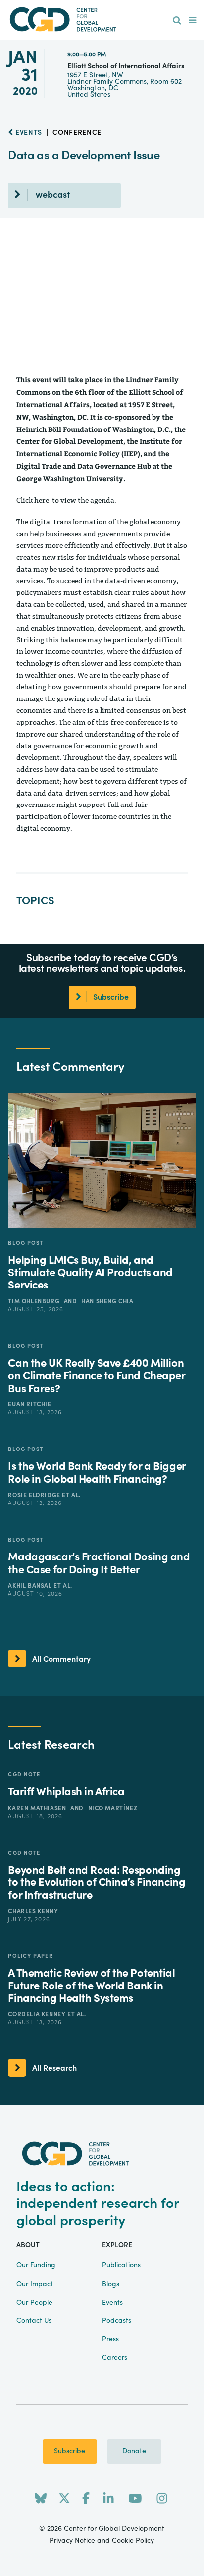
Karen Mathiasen (38, 1808)
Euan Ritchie (29, 1404)
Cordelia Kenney (38, 2014)
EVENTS (28, 133)
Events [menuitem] (112, 2303)
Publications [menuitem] (121, 2265)
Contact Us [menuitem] (34, 2321)
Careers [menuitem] (115, 2358)
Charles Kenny (33, 1911)
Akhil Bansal (31, 1586)
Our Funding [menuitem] (36, 2265)
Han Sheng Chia (107, 1301)
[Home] (102, 20)
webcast (53, 195)
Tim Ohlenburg (34, 1301)
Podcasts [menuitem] (117, 2321)
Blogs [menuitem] (111, 2284)
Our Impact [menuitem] (35, 2284)
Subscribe (70, 2451)
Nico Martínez (113, 1808)
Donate (134, 2451)
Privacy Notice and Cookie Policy (102, 2541)
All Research (54, 2068)
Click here (33, 501)
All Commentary (61, 1659)
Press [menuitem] (110, 2339)
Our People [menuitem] (34, 2303)
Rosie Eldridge (35, 1495)
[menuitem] (177, 21)
